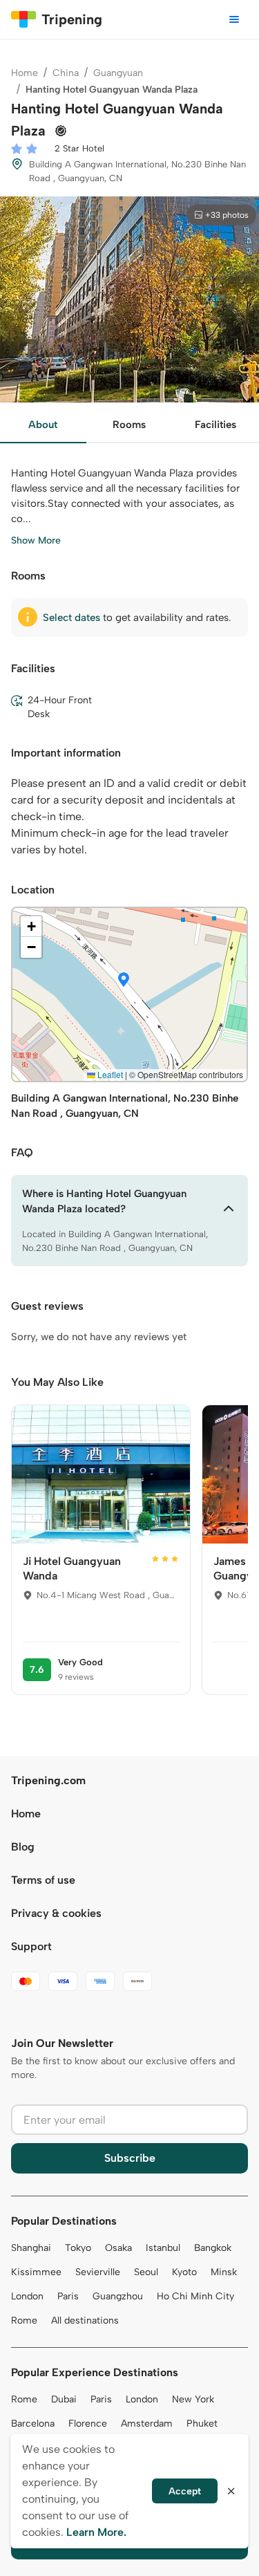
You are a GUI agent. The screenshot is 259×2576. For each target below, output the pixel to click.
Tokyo (78, 2248)
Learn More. (96, 2532)
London (27, 2296)
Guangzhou (118, 2296)
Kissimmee (36, 2272)
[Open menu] (234, 19)
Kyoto (184, 2272)
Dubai (64, 2399)
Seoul (146, 2272)
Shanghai (31, 2248)
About (43, 425)
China (66, 73)
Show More (36, 540)
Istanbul (163, 2248)
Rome (24, 2320)
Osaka (118, 2248)
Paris (68, 2296)
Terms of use (43, 1880)
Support (31, 1946)
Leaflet (109, 1074)
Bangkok (213, 2248)
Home (25, 73)
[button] (124, 981)
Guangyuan (118, 73)
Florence (88, 2424)
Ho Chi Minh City (195, 2296)
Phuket (202, 2424)
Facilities (215, 425)
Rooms (129, 425)
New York (193, 2399)
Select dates (71, 618)
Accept (185, 2491)
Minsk (224, 2272)
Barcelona (33, 2424)
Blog (23, 1847)
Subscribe (130, 2158)
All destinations (85, 2320)
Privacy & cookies (56, 1913)
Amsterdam (147, 2424)
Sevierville (98, 2272)
